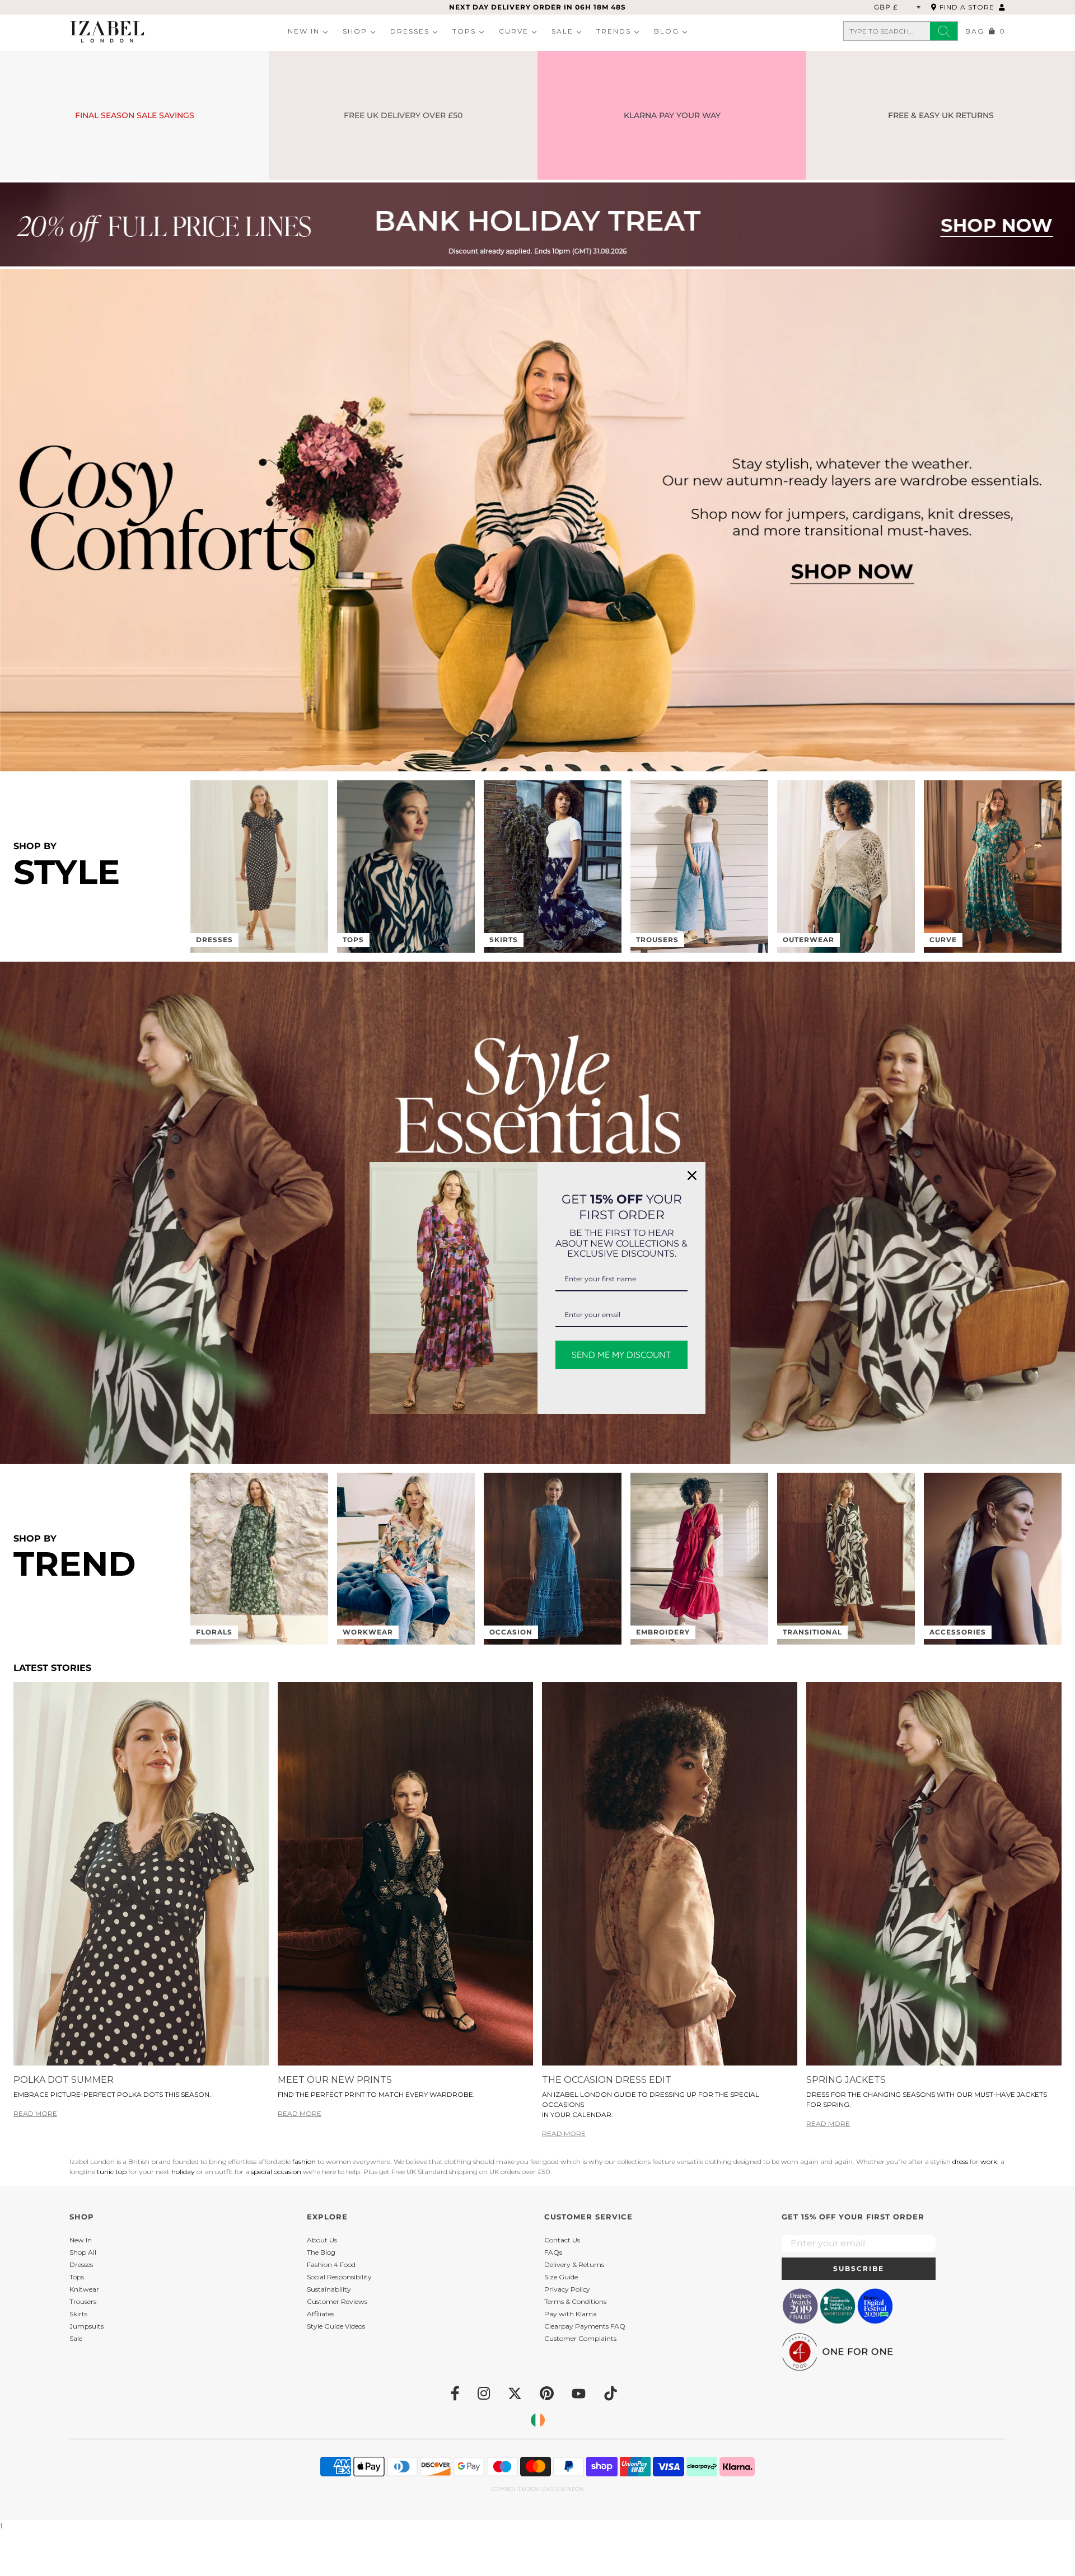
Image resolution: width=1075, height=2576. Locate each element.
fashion (305, 2162)
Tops (464, 31)
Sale (562, 31)
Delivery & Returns (574, 2264)
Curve (514, 31)
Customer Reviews (337, 2301)
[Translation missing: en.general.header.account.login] (1002, 7)
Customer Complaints (580, 2338)
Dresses (410, 31)
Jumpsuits (87, 2326)
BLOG (667, 31)
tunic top (113, 2172)
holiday (184, 2172)
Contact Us (562, 2240)
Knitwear (84, 2289)
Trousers (83, 2301)
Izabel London (562, 2489)
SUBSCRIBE (859, 2268)
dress (961, 2162)
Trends (614, 31)
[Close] (692, 1175)
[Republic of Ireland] (538, 2420)
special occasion (277, 2172)
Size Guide (561, 2277)
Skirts (78, 2314)
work (989, 2162)
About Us (322, 2240)
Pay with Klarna (571, 2314)
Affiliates (321, 2314)
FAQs (553, 2252)
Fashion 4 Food (331, 2264)
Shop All (83, 2252)
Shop (355, 31)
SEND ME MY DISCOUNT (621, 1355)
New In (304, 31)
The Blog (321, 2252)
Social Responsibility (339, 2277)
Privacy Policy (567, 2289)
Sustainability (329, 2289)
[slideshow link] (537, 224)
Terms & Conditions (575, 2301)
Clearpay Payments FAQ (585, 2326)
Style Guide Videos (336, 2326)
